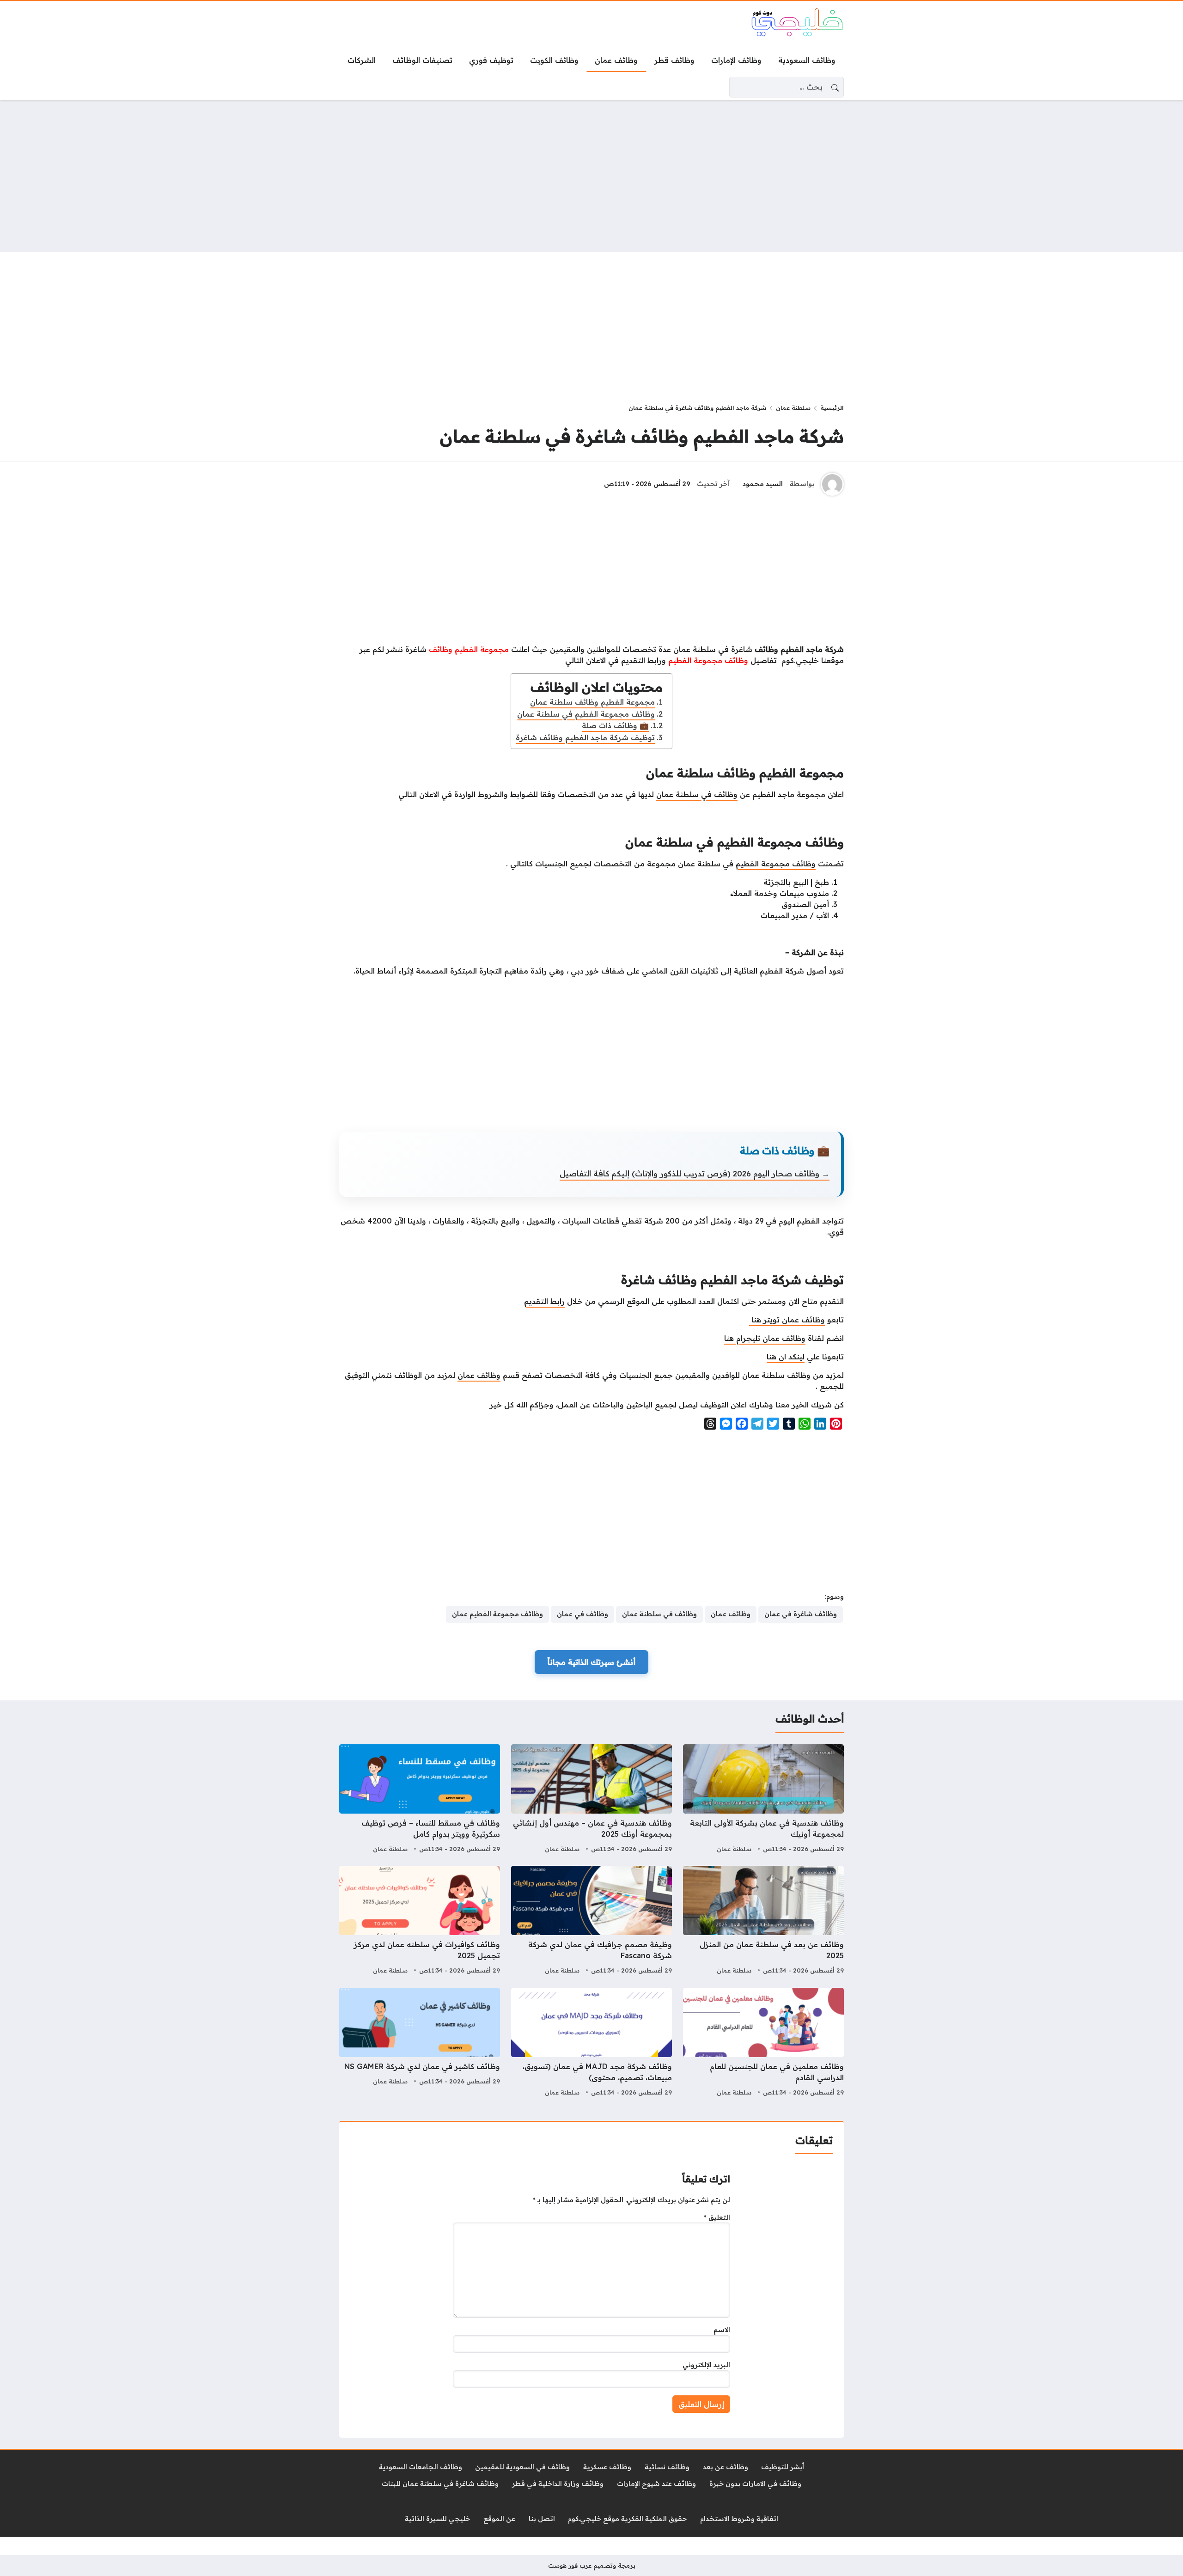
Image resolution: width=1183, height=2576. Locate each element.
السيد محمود (763, 484)
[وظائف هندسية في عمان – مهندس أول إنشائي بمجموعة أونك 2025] (591, 1800)
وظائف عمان (479, 1375)
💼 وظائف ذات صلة (615, 725)
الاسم (722, 2330)
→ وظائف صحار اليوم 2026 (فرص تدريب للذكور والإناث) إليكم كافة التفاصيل (695, 1173)
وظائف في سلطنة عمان (697, 794)
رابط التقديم (544, 1301)
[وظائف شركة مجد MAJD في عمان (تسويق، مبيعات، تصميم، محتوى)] (591, 2043)
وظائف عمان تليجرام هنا (765, 1338)
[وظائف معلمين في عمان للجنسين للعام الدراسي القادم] (763, 2043)
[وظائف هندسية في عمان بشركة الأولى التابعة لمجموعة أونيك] (763, 1800)
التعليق (717, 2217)
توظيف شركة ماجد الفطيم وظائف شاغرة (585, 737)
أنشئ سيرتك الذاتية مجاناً (591, 1662)
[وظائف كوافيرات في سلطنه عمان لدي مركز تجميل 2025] (420, 1921)
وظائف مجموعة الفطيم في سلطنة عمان (586, 714)
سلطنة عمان (793, 408)
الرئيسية (832, 408)
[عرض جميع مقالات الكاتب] (832, 484)
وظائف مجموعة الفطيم (776, 864)
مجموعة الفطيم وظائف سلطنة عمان (592, 702)
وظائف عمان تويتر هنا (787, 1320)
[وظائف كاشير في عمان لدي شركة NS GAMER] (420, 2043)
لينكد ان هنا (786, 1357)
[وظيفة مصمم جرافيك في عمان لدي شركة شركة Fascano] (591, 1921)
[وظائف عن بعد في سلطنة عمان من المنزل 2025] (763, 1921)
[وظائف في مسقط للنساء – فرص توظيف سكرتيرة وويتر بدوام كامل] (420, 1800)
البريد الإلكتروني (706, 2365)
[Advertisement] (591, 176)
